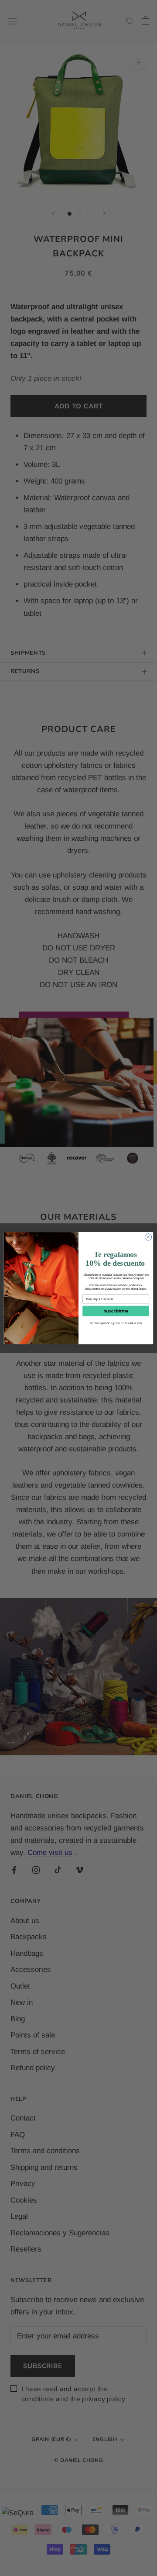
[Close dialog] (148, 1237)
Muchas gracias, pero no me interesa (116, 1323)
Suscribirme (116, 1311)
